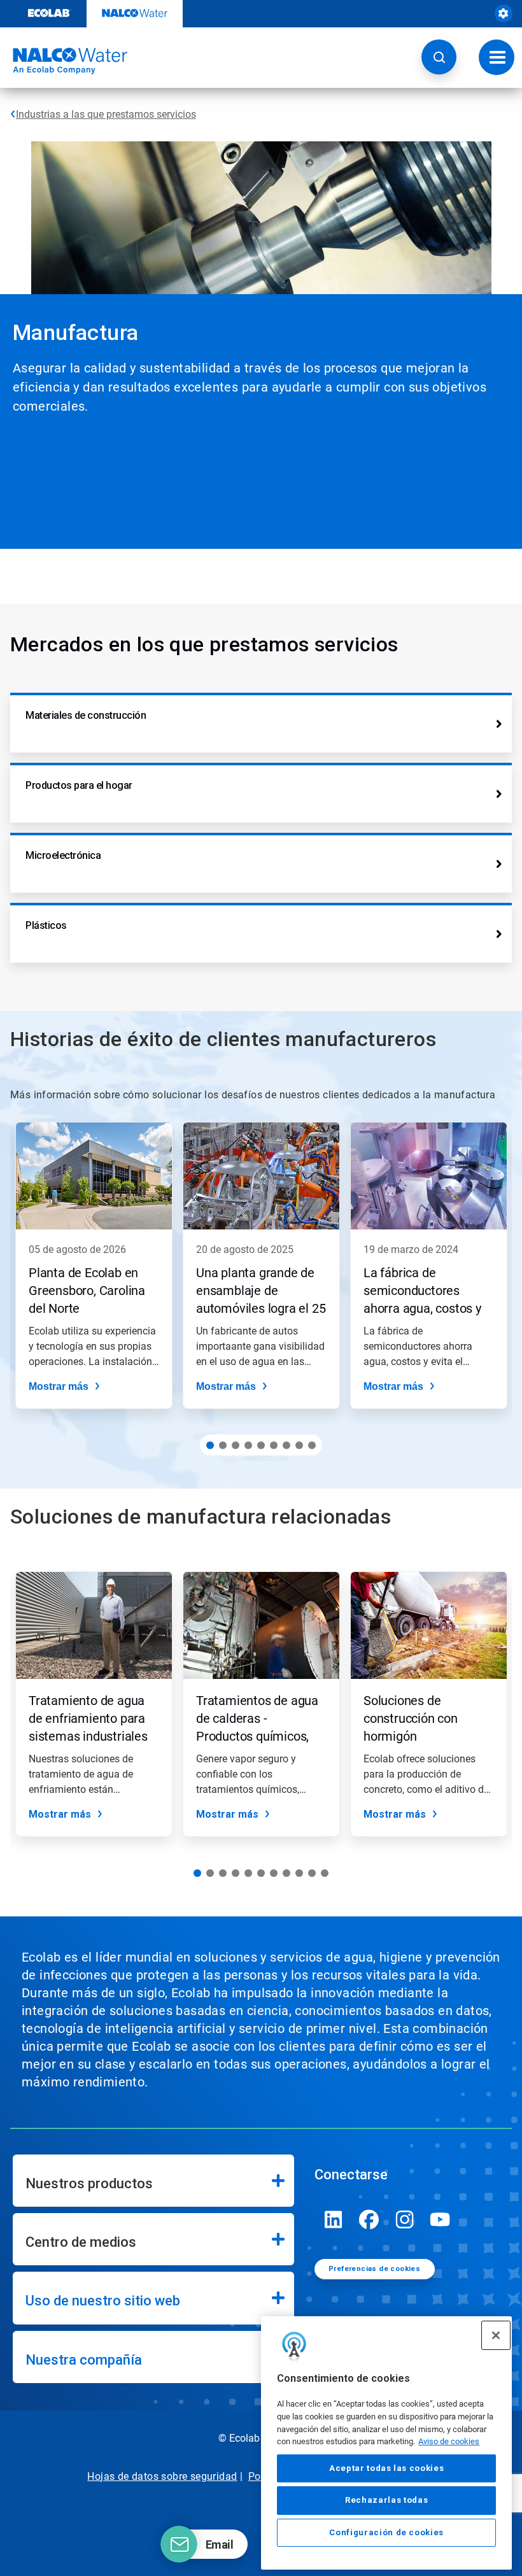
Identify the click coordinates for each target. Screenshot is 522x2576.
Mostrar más (59, 1386)
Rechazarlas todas (386, 2500)
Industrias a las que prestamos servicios (106, 114)
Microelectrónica (63, 855)
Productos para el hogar (79, 785)
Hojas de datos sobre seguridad (162, 2476)
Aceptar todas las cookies (386, 2468)
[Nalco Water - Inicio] (64, 61)
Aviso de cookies (449, 2441)
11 (325, 1873)
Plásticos (46, 925)
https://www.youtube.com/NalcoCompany (441, 2219)
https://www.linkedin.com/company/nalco (334, 2219)
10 (312, 1873)
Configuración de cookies (386, 2532)
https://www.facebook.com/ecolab (369, 2219)
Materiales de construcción (86, 715)
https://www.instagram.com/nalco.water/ (405, 2219)
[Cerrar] (496, 2335)
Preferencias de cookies (374, 2269)
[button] (439, 57)
